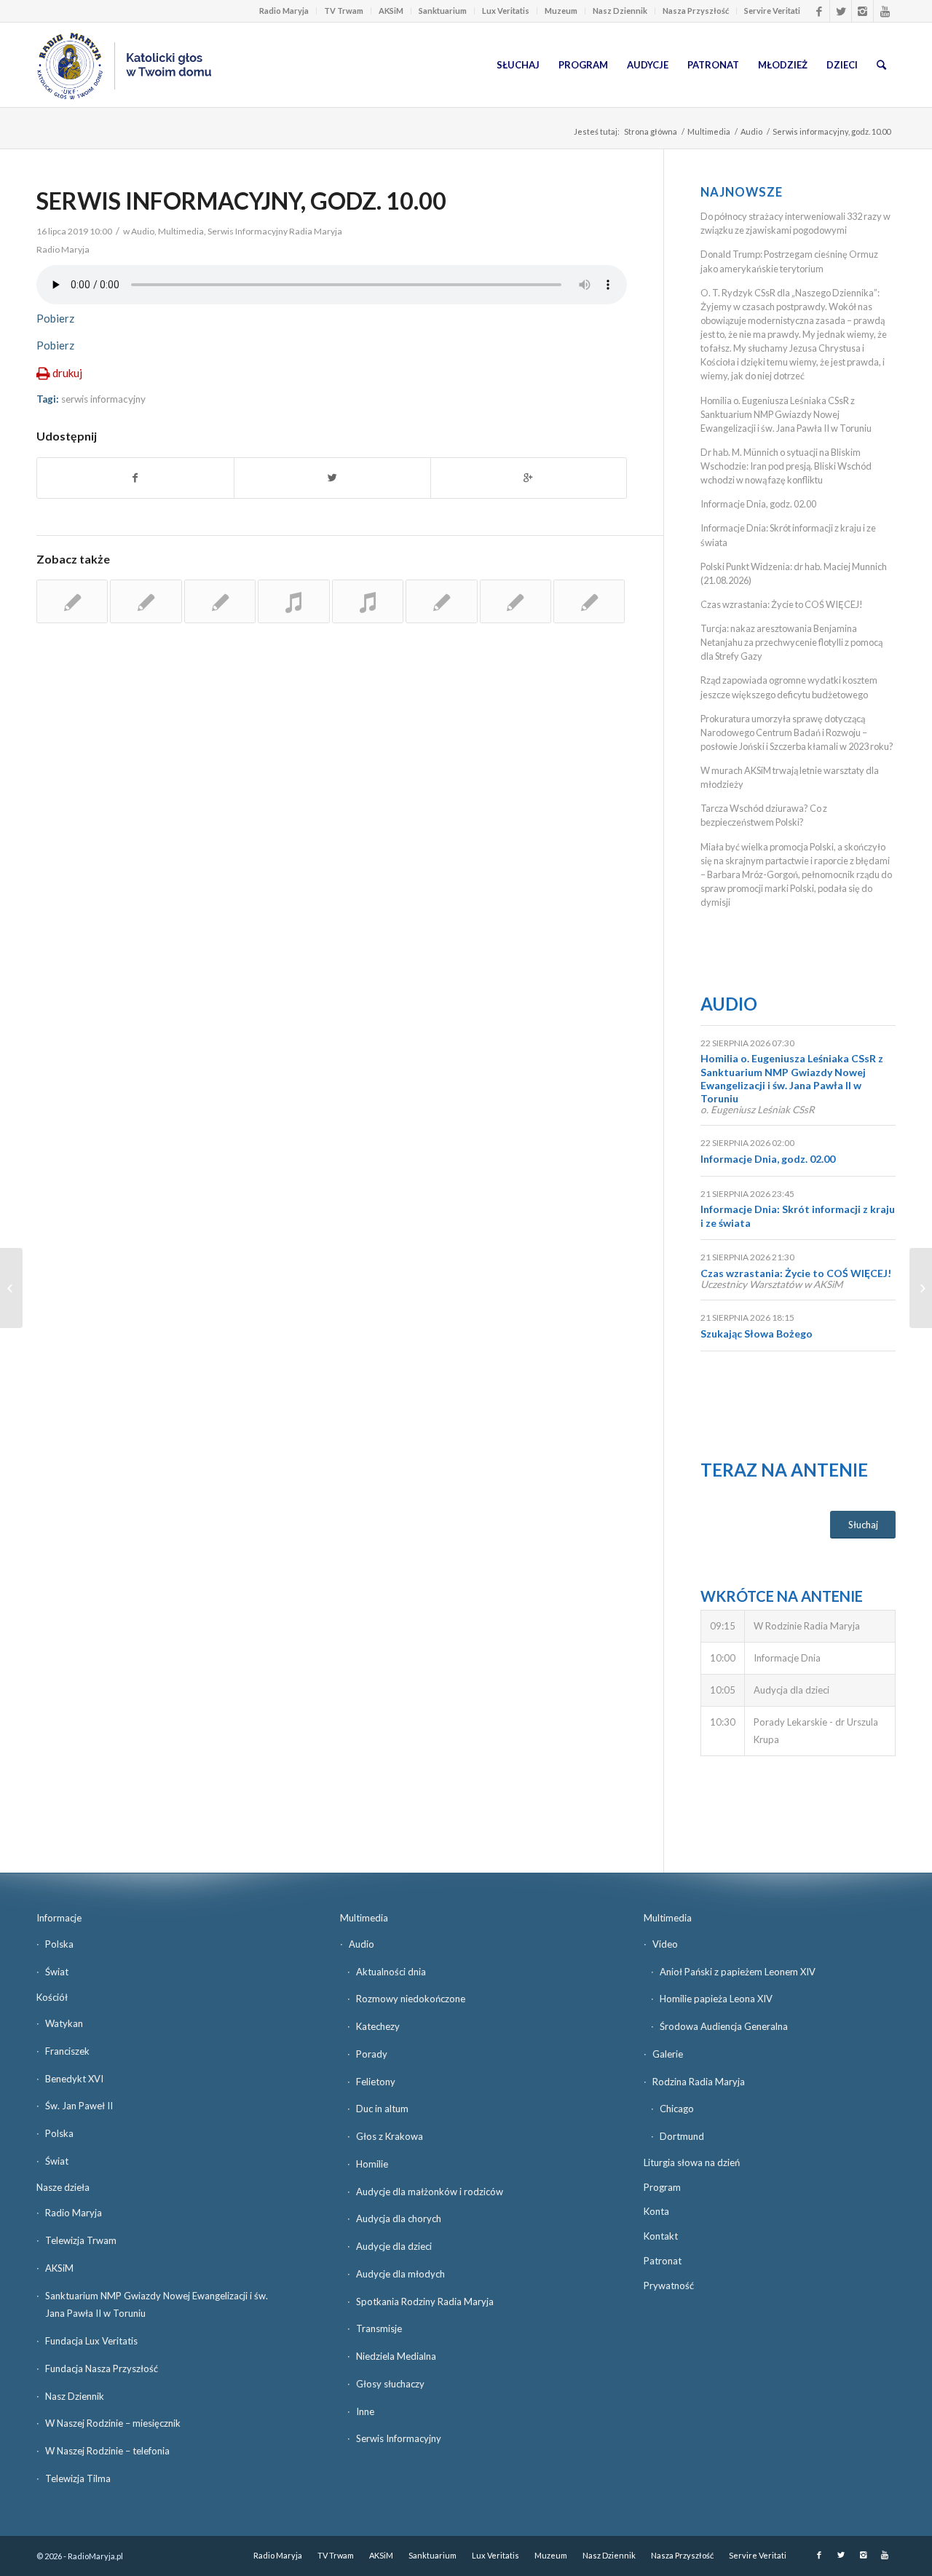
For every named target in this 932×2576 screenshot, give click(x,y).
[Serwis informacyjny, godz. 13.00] (220, 601)
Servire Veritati (772, 11)
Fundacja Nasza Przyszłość (102, 2368)
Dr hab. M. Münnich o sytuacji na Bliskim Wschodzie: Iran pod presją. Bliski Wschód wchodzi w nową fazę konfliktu (786, 466)
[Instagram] (862, 11)
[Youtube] (885, 11)
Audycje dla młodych (400, 2274)
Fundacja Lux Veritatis (91, 2341)
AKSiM (391, 11)
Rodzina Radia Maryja (699, 2082)
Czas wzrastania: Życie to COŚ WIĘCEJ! (782, 604)
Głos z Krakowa (390, 2136)
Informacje (59, 1918)
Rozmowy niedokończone (411, 1999)
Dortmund (682, 2136)
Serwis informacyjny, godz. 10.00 (241, 201)
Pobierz (55, 318)
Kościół (52, 1997)
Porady (372, 2054)
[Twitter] (841, 11)
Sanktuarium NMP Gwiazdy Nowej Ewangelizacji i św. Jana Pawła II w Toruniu (157, 2305)
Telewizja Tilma (78, 2478)
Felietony (376, 2082)
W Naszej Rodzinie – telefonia (107, 2451)
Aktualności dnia (391, 1972)
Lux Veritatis (506, 11)
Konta (656, 2211)
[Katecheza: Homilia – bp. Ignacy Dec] (11, 1288)
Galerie (668, 2054)
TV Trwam (344, 11)
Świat (57, 1972)
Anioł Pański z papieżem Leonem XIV (738, 1972)
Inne (365, 2411)
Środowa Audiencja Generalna (724, 2026)
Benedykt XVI (74, 2079)
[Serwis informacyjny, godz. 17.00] (72, 601)
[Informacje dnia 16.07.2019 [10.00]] (921, 1288)
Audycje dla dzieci (394, 2246)
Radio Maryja (284, 11)
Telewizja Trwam (81, 2240)
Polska (59, 1944)
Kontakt (661, 2236)
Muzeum (561, 11)
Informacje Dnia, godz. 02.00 (758, 504)
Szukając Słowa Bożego (757, 1334)
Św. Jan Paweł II (79, 2106)
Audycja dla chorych (399, 2219)
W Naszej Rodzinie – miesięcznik (113, 2423)
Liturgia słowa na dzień (692, 2162)
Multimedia (709, 131)
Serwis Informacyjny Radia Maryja (275, 231)
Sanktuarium (443, 11)
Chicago (677, 2109)
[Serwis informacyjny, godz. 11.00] (589, 601)
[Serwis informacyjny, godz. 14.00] (146, 601)
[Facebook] (819, 11)
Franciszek (67, 2051)
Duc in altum (382, 2109)
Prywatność (669, 2285)
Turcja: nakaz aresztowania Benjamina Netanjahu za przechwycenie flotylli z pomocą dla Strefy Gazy (791, 642)
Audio (751, 131)
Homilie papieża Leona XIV (716, 1999)
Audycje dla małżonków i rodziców (430, 2192)
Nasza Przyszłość (696, 11)
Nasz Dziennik (620, 11)
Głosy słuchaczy (390, 2384)
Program (662, 2187)
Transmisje (379, 2328)
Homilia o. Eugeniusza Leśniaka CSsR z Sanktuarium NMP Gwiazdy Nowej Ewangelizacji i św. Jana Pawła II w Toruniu (786, 414)
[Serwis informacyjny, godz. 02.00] (441, 601)
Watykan (64, 2023)
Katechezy (378, 2026)
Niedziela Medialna (396, 2356)
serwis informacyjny (103, 399)
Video (665, 1944)
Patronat (663, 2261)
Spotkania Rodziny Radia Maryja (425, 2302)
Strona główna (651, 131)
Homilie (372, 2164)
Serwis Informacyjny (399, 2438)
